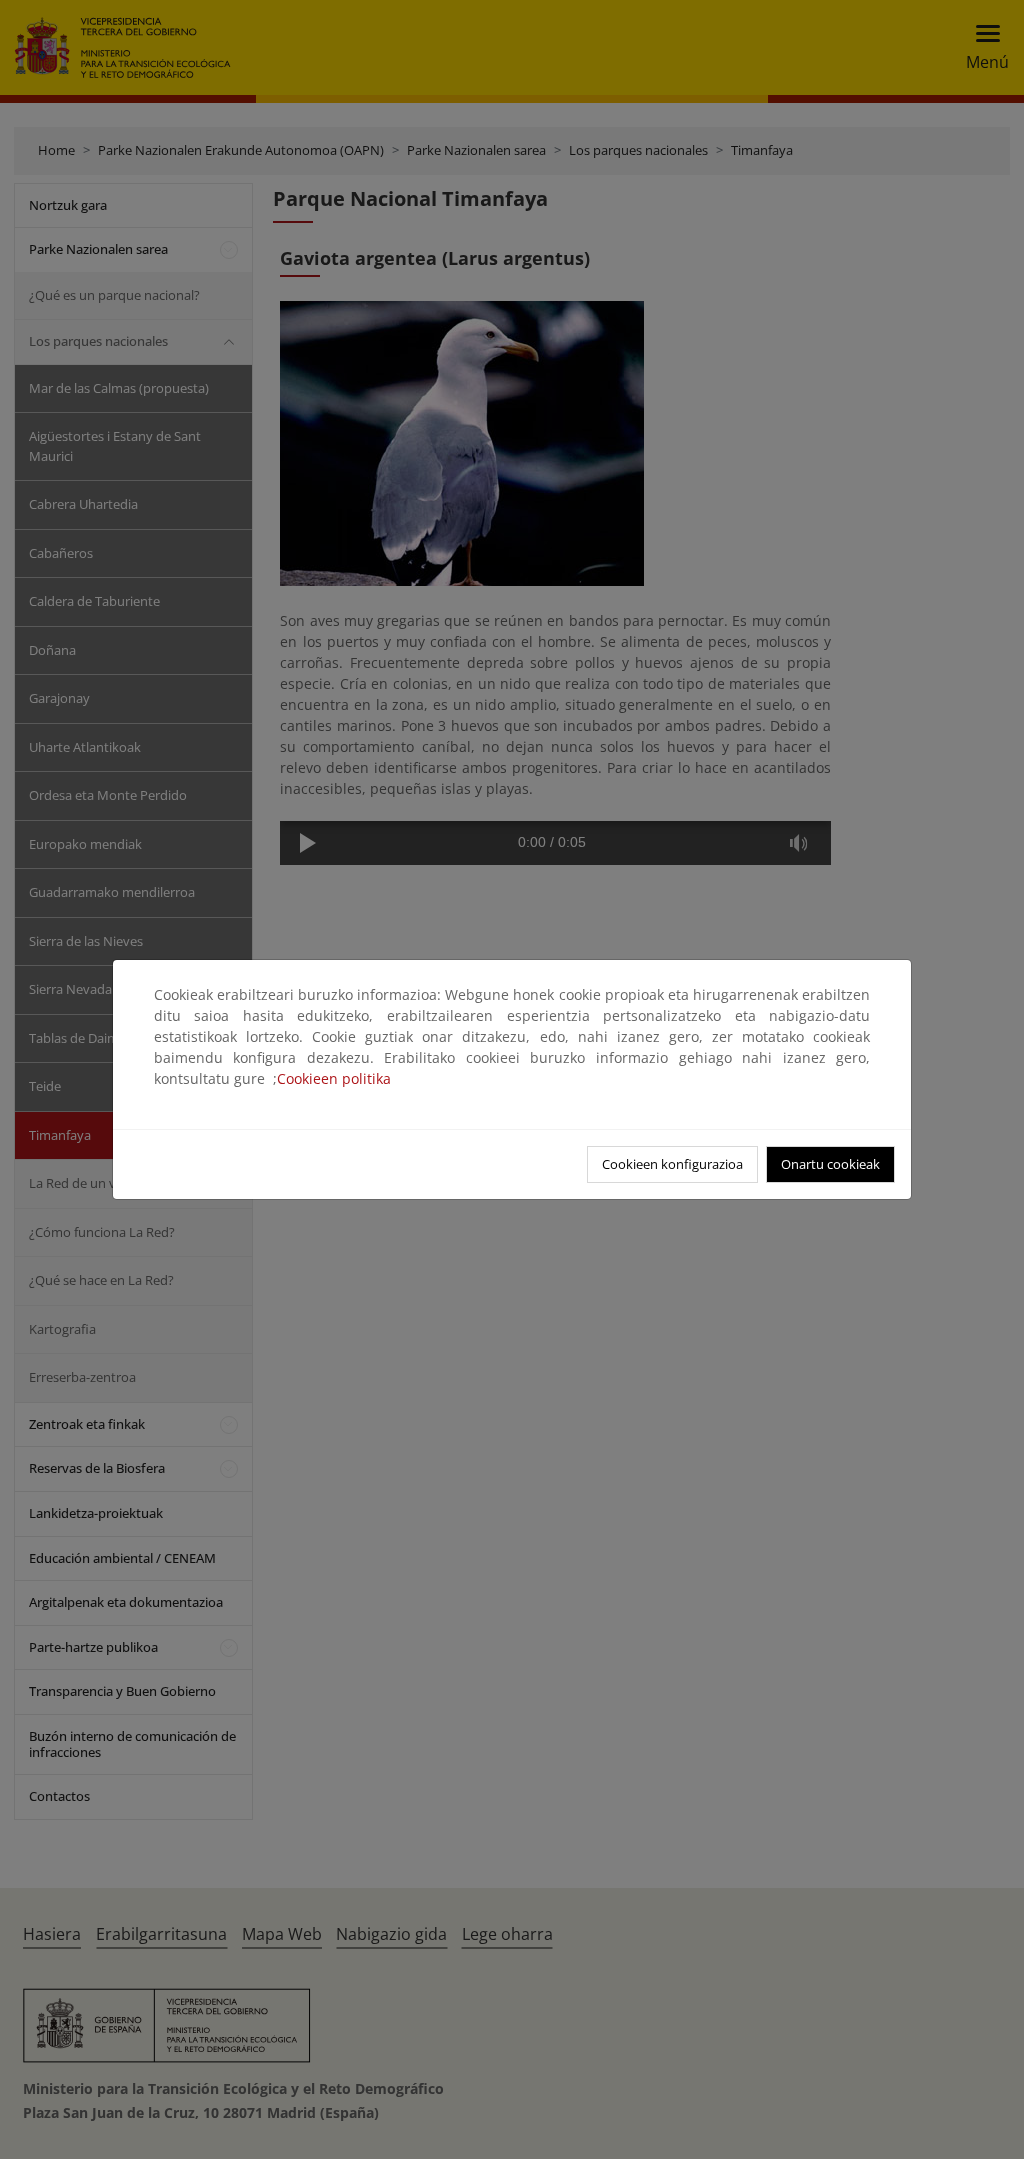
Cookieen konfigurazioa (672, 1164)
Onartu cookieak (830, 1164)
